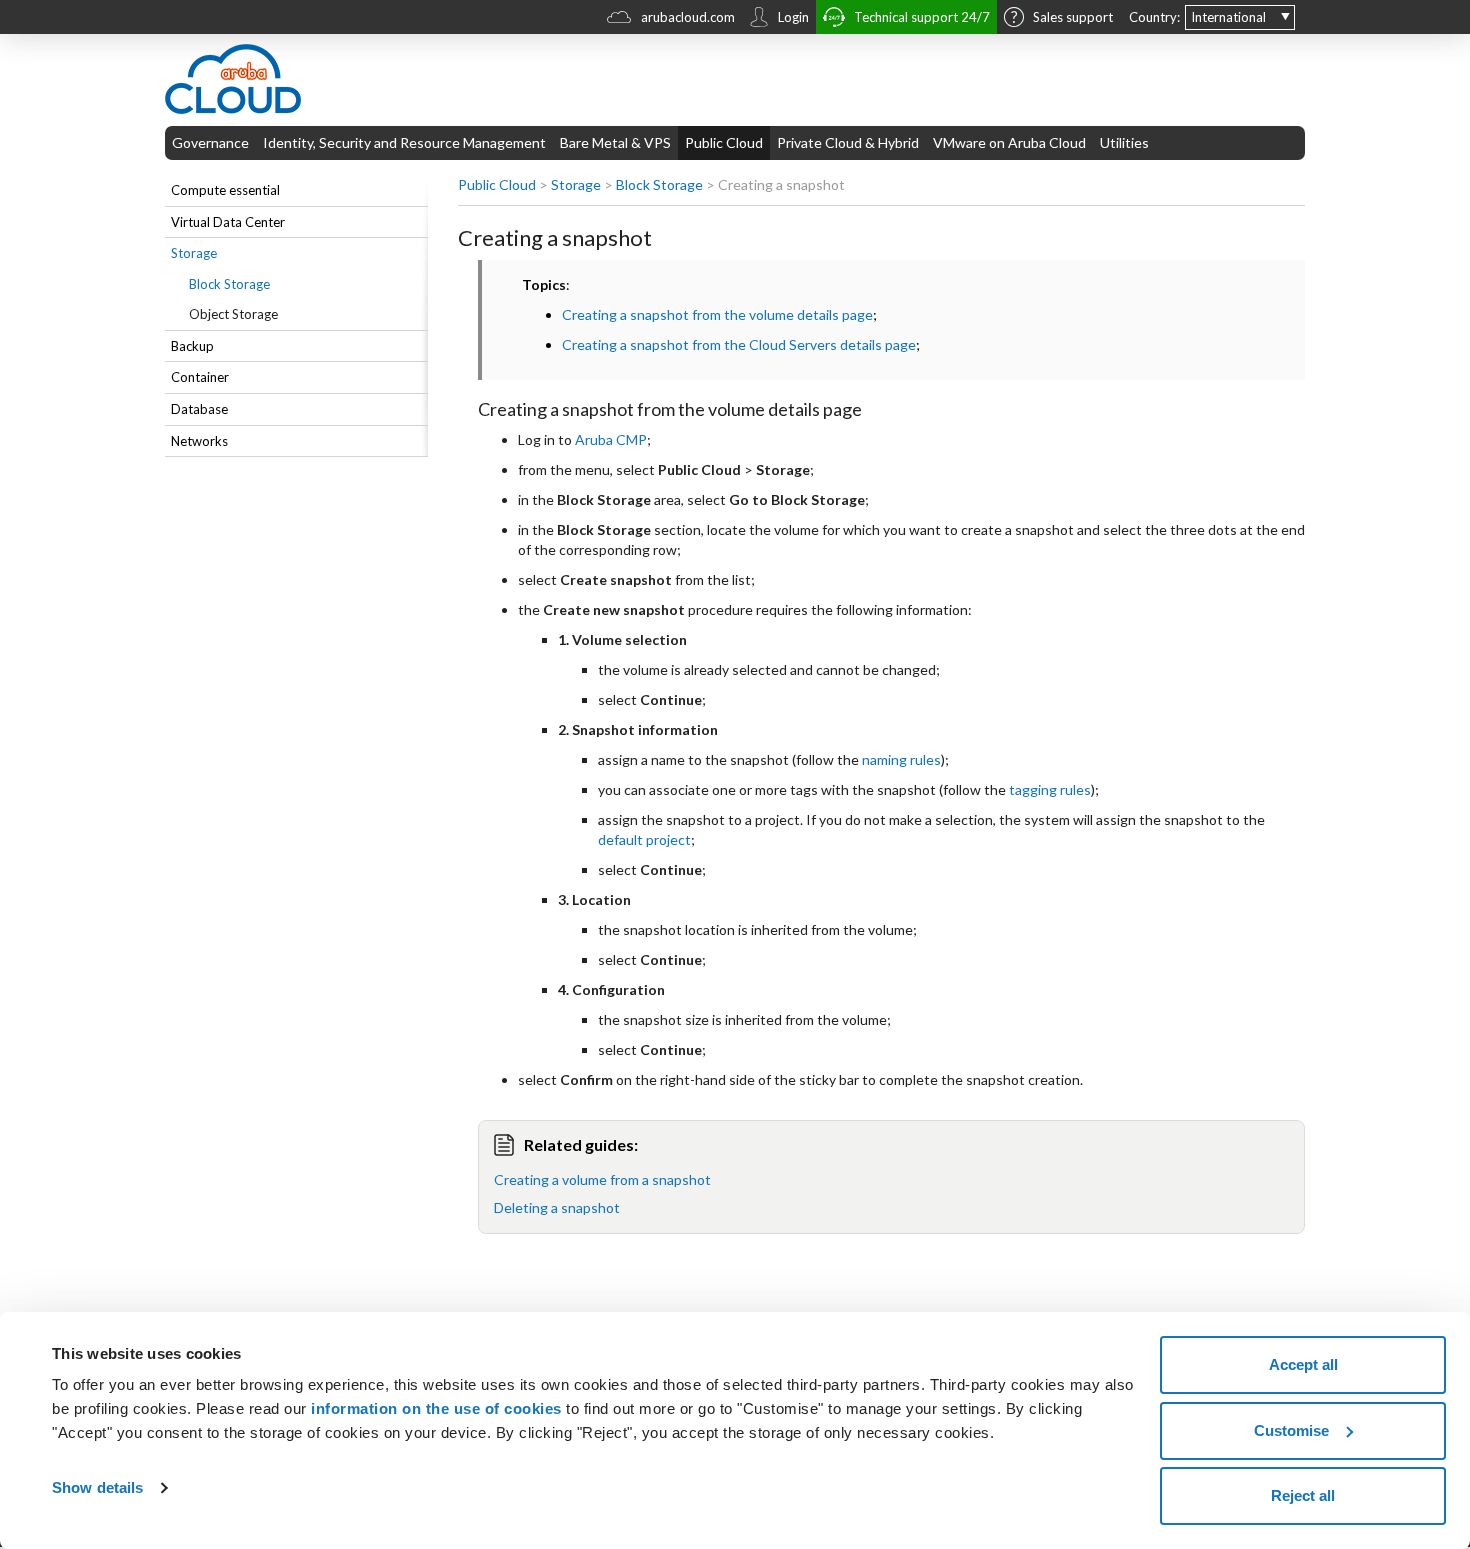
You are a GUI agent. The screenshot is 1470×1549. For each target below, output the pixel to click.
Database (199, 409)
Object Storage (233, 314)
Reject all (1303, 1495)
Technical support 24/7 (922, 17)
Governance (210, 142)
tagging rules (1050, 789)
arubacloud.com (688, 17)
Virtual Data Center (228, 222)
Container (200, 377)
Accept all (1303, 1364)
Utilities (1124, 142)
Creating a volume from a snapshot (602, 1179)
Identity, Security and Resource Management (404, 142)
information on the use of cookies (436, 1408)
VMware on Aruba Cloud (1009, 142)
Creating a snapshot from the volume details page (717, 314)
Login (793, 17)
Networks (199, 441)
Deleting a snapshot (557, 1207)
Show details (97, 1487)
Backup (192, 346)
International (1228, 17)
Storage (194, 253)
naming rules (901, 759)
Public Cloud (724, 142)
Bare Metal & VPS (615, 142)
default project (644, 839)
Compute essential (225, 190)
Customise (1291, 1430)
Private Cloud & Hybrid (848, 142)
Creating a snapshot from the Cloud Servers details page (739, 344)
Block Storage (229, 284)
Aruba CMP (611, 439)
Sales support (1073, 17)
